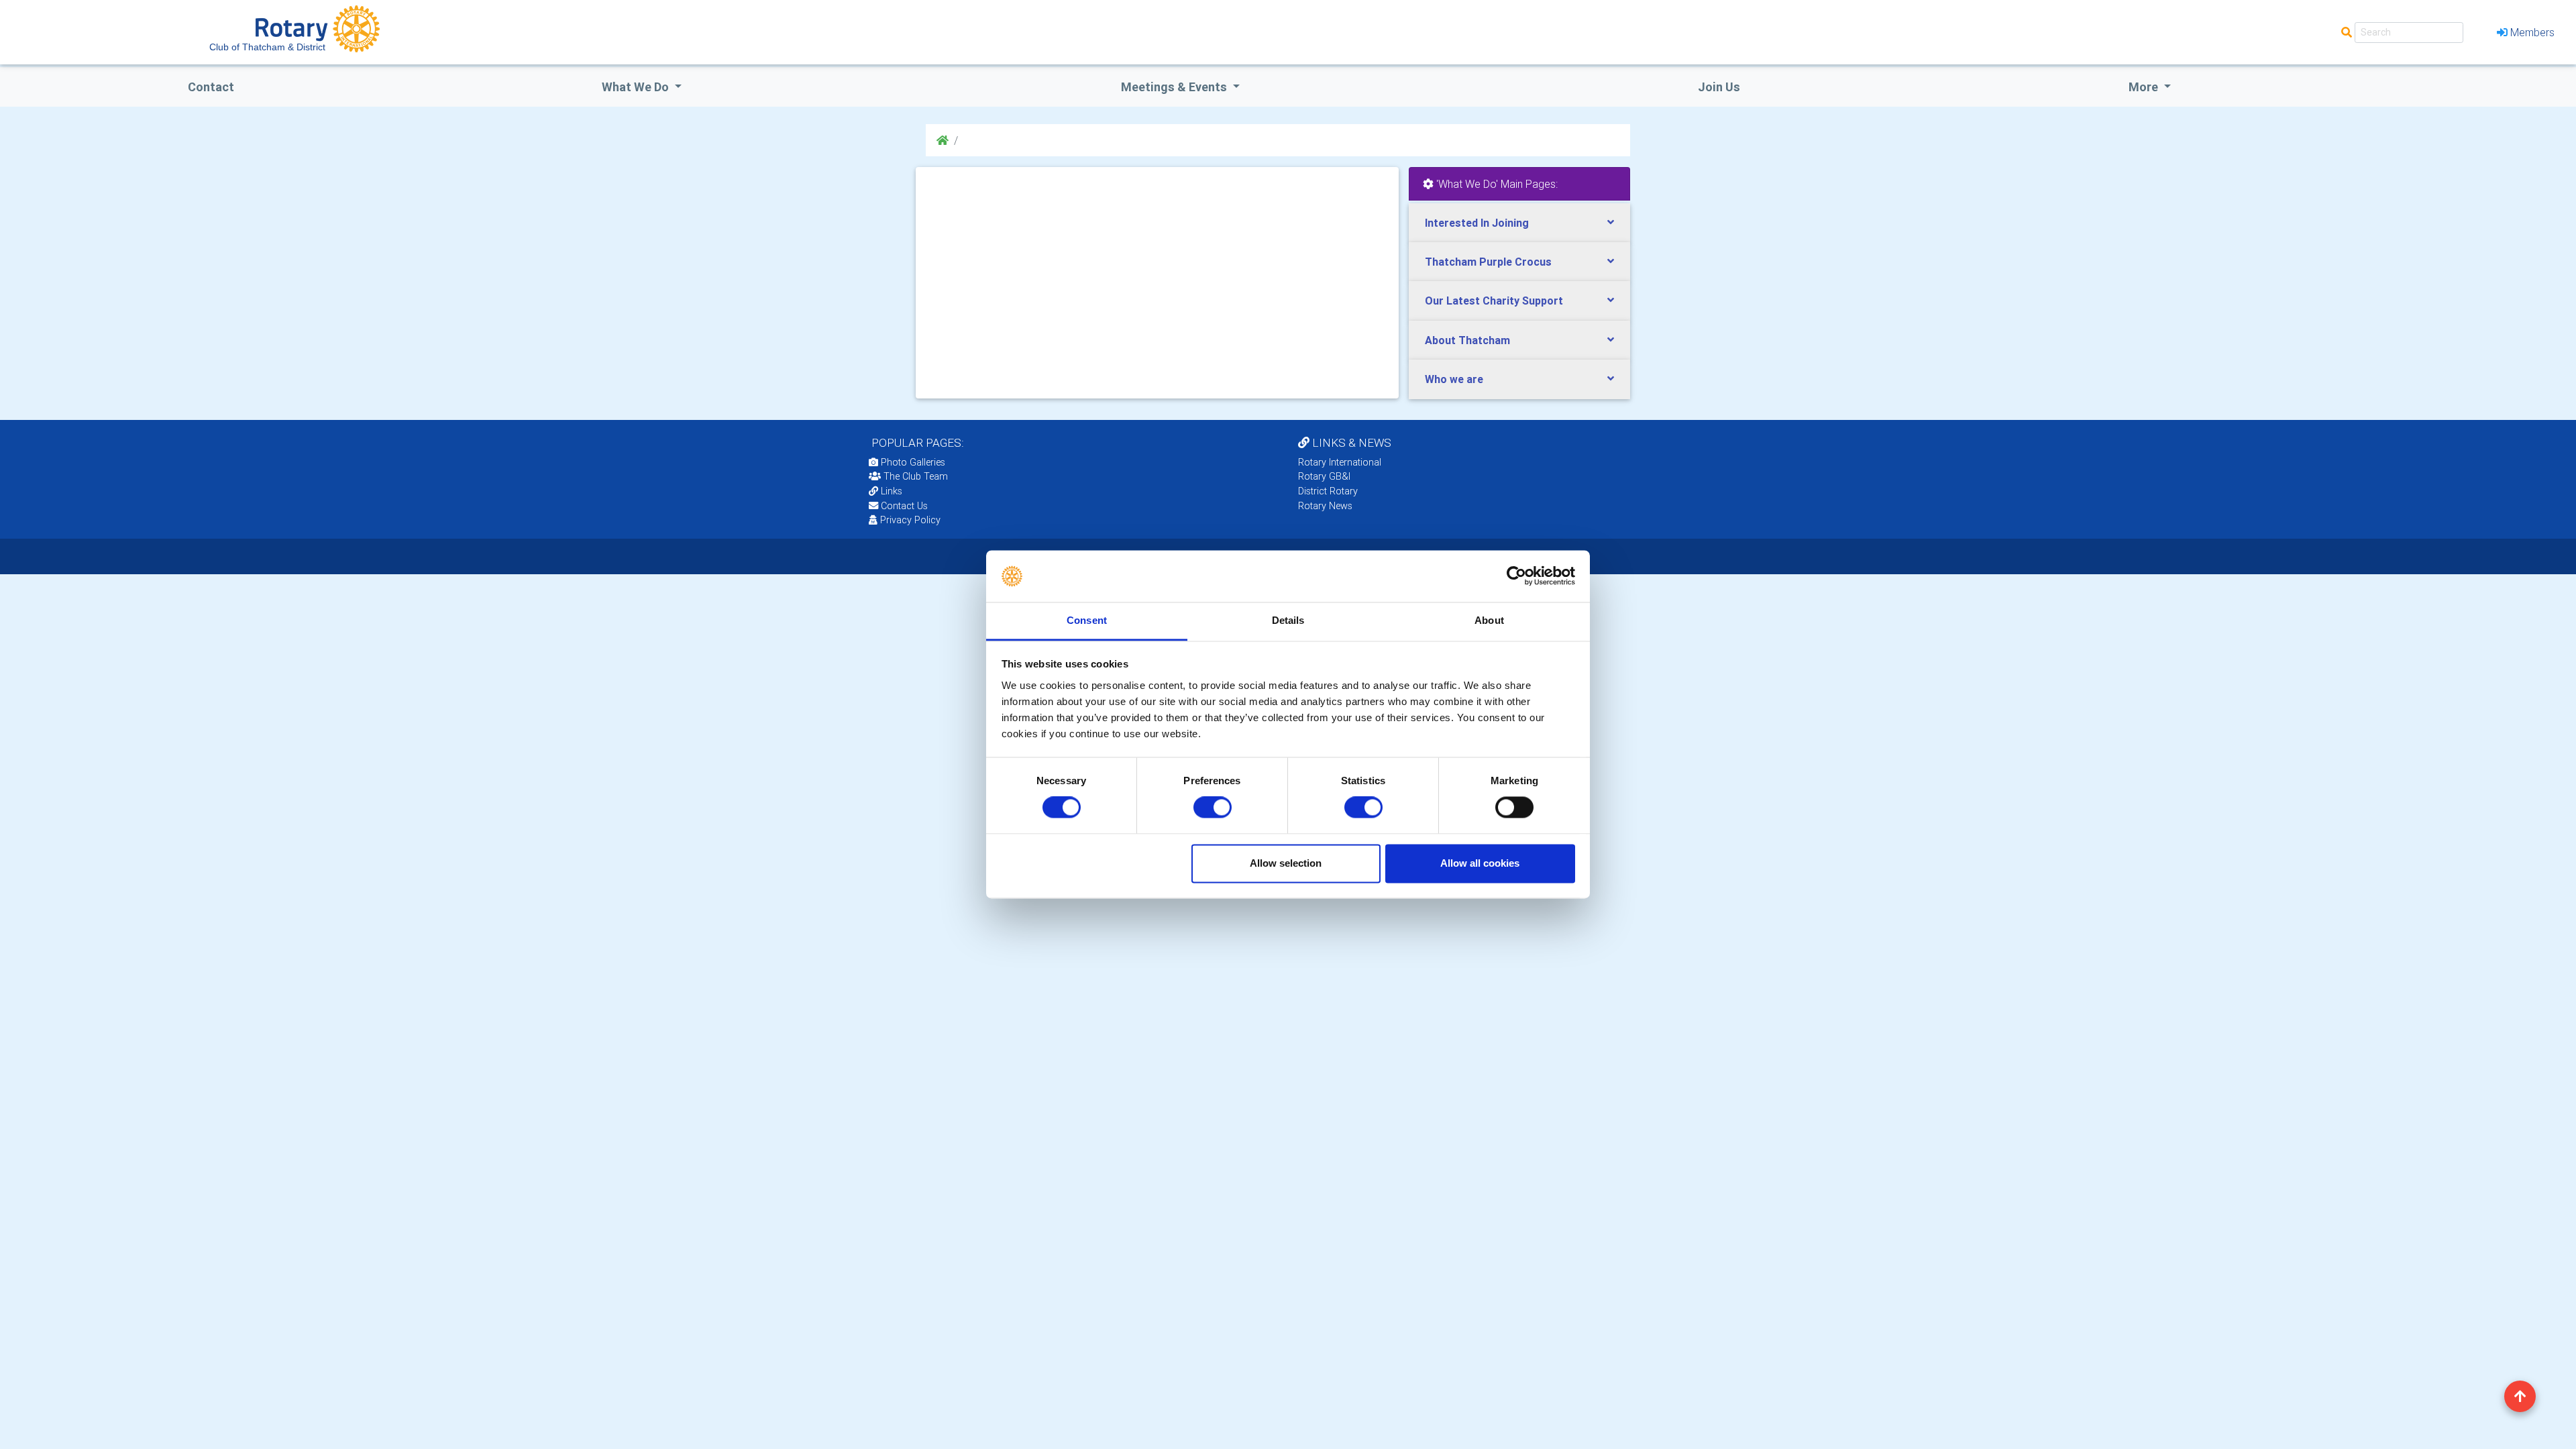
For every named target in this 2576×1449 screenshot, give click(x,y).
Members (2532, 32)
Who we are (1454, 379)
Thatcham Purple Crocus (1488, 262)
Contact (211, 87)
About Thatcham (1467, 340)
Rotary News (1325, 506)
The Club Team (916, 476)
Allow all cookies (1480, 863)
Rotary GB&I (1324, 476)
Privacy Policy (910, 520)
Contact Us (903, 506)
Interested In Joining (1477, 223)
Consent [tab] (1087, 620)
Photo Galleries (912, 462)
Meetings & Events (1175, 87)
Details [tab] (1288, 620)
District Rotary (1328, 491)
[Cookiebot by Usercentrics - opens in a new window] (1516, 576)
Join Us (1719, 87)
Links (892, 491)
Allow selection (1286, 863)
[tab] (1519, 223)
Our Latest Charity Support (1494, 301)
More (2145, 87)
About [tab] (1489, 620)
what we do (637, 87)
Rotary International (1340, 462)
